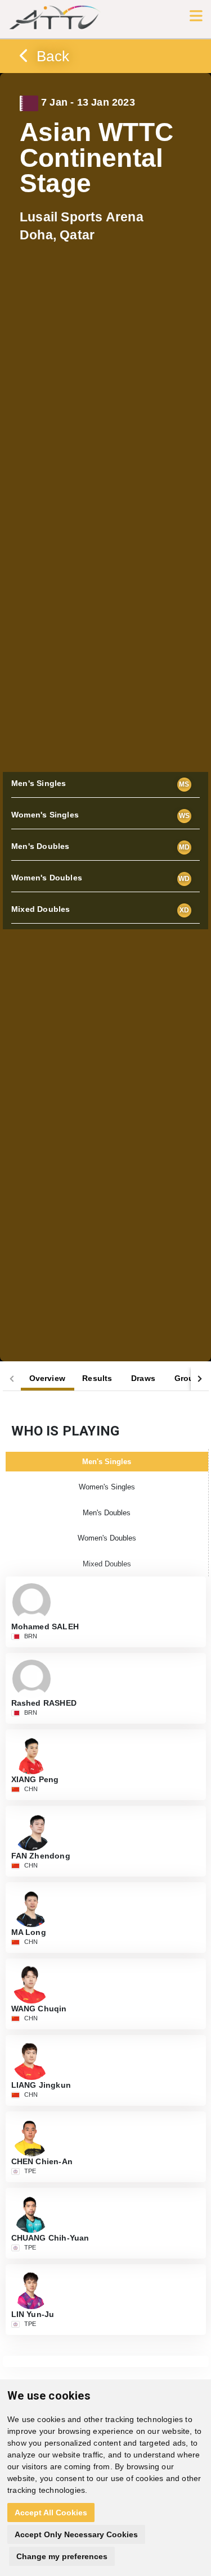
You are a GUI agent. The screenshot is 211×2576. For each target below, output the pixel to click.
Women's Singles (107, 1487)
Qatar (82, 226)
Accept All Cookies (51, 2513)
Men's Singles (107, 1462)
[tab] (48, 1379)
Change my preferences (62, 2556)
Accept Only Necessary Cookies (76, 2534)
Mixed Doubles (107, 1564)
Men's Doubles (107, 1513)
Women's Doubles (107, 1538)
